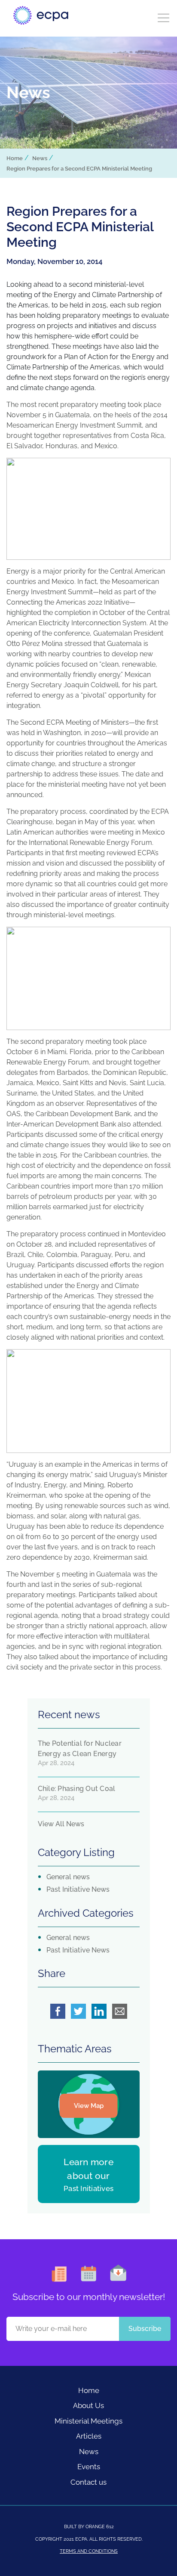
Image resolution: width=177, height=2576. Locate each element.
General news (68, 1877)
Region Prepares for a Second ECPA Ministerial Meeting (79, 169)
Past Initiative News (78, 1889)
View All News (61, 1824)
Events (89, 2467)
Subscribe (145, 2329)
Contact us (88, 2482)
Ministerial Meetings (88, 2421)
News (40, 158)
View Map (89, 2106)
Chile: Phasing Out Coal (77, 1789)
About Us (88, 2405)
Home (15, 158)
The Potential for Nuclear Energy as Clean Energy (80, 1749)
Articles (89, 2436)
